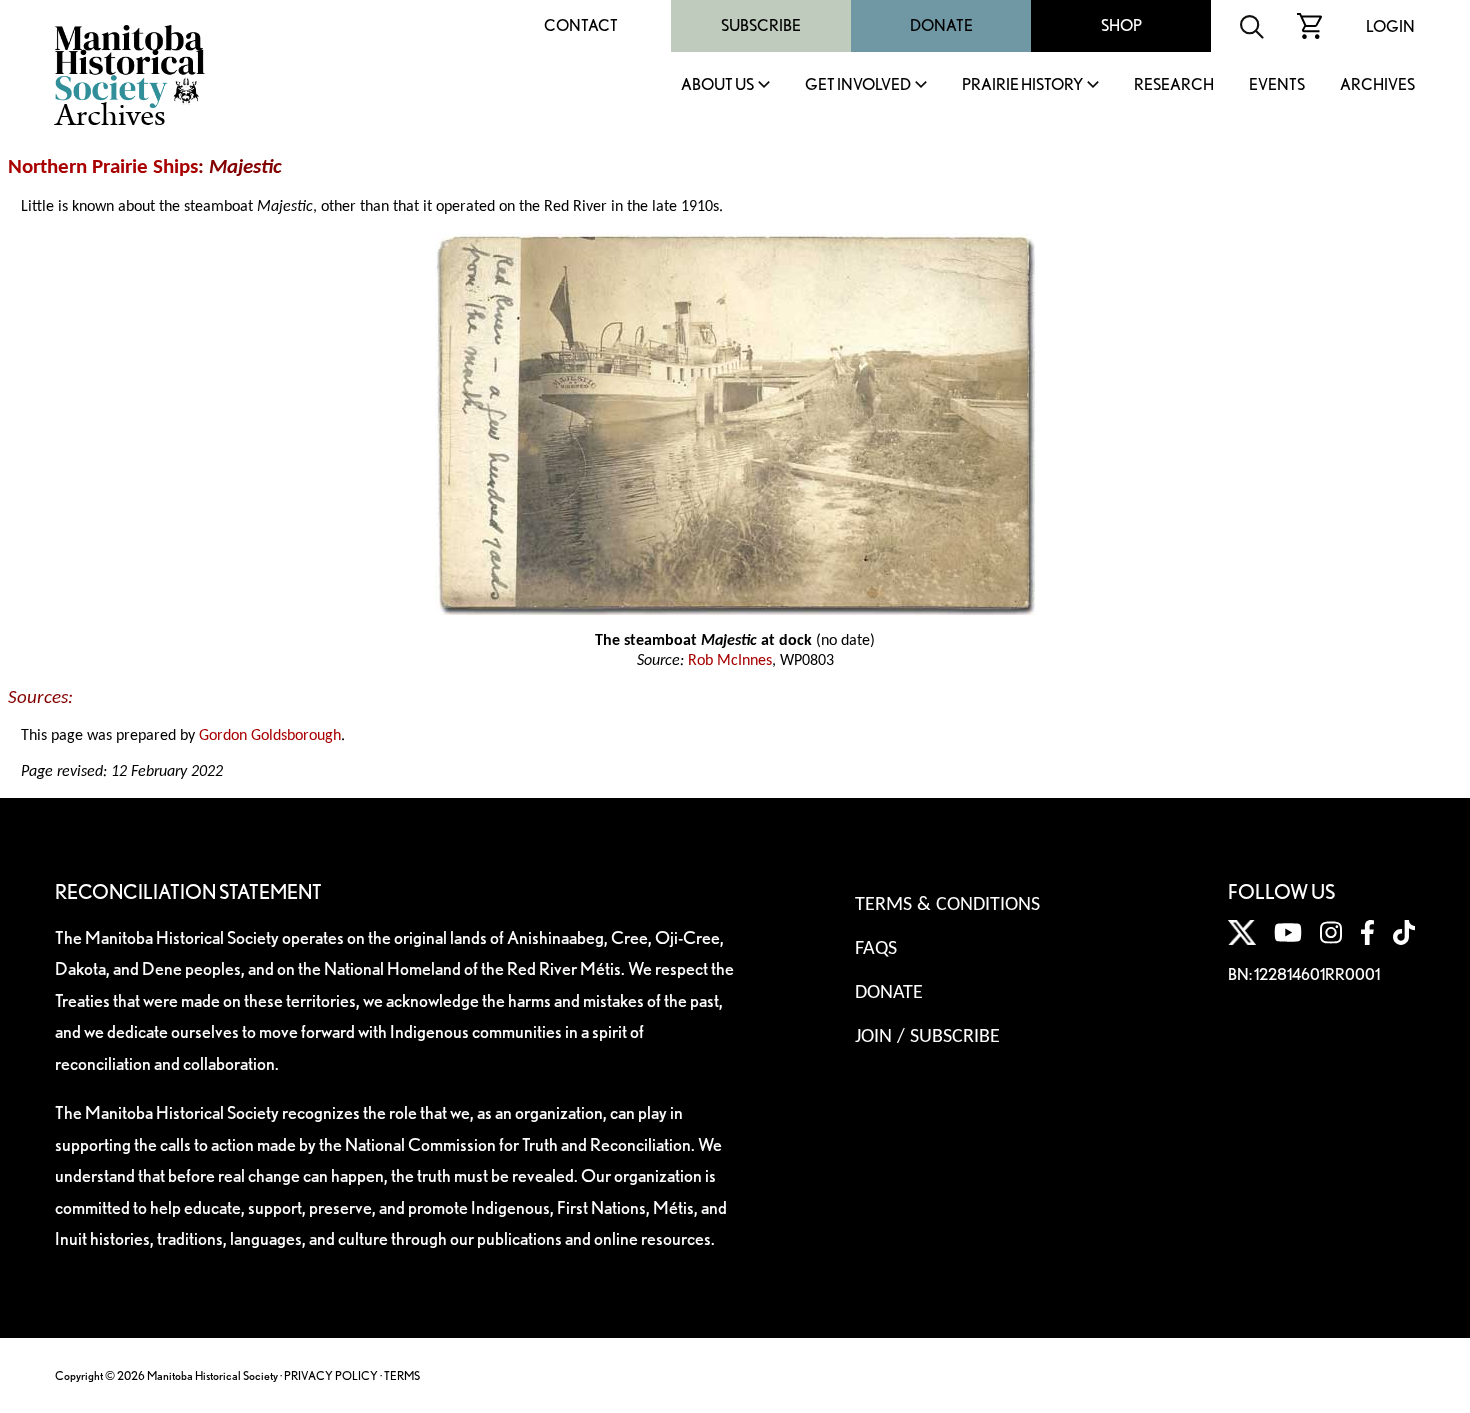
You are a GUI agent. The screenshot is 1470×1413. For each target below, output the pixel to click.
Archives (1377, 85)
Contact (581, 25)
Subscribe (761, 25)
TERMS (402, 1375)
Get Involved (858, 85)
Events (1277, 85)
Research (1174, 85)
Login (1390, 26)
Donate (941, 25)
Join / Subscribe (927, 1037)
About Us (717, 85)
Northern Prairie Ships (103, 167)
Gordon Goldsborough (270, 736)
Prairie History (1022, 85)
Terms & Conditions (947, 905)
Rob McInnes (730, 661)
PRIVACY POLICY (331, 1375)
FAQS (876, 949)
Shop (1121, 25)
